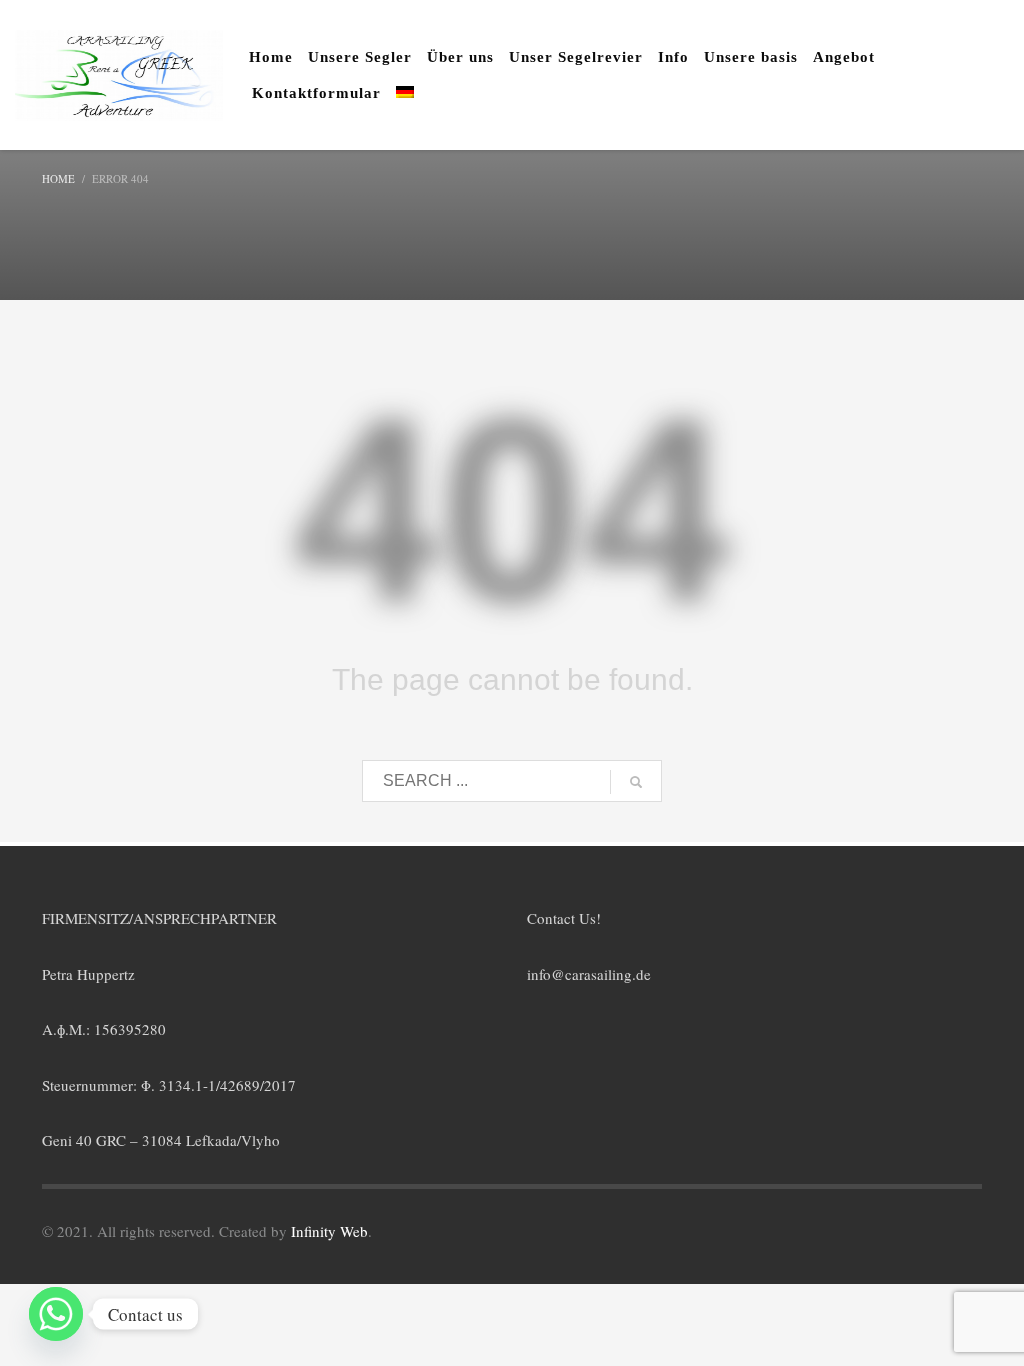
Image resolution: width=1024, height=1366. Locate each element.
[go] (636, 782)
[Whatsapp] (56, 1314)
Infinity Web (329, 1231)
